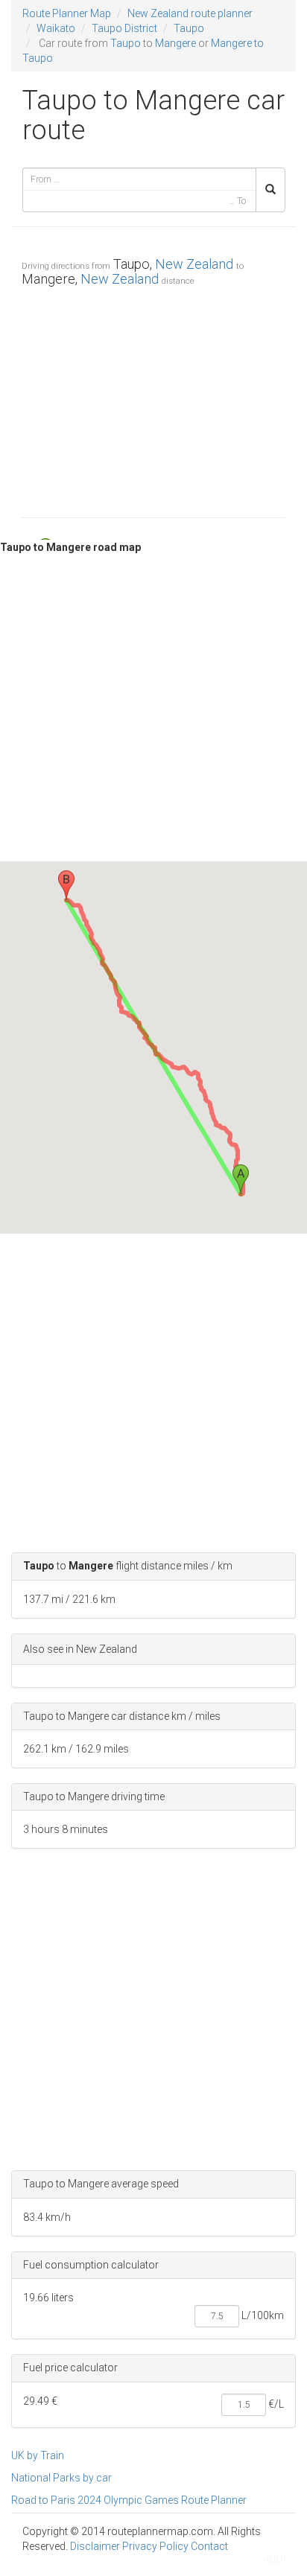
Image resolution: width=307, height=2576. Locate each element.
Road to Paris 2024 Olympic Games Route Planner (129, 2500)
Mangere (175, 43)
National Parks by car (61, 2478)
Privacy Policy (155, 2546)
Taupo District (124, 28)
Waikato (56, 28)
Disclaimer (95, 2546)
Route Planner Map (67, 13)
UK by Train (38, 2455)
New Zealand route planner (190, 13)
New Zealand (194, 264)
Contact (209, 2546)
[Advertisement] (153, 398)
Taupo (189, 28)
